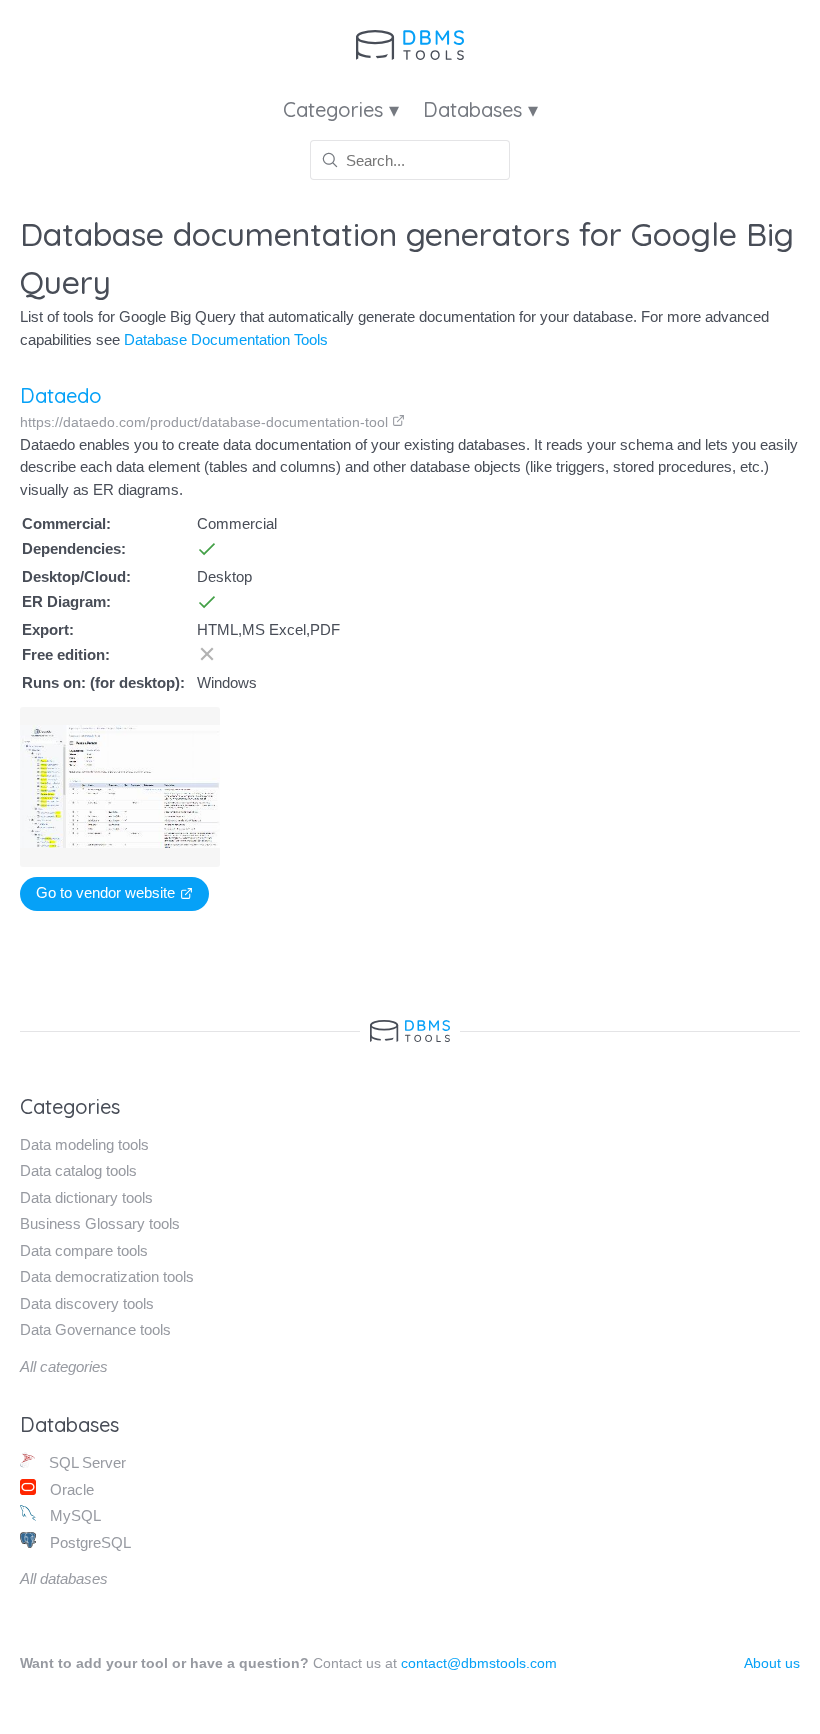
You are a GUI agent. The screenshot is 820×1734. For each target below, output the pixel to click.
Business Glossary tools (100, 1223)
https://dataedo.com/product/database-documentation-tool (206, 422)
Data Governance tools (95, 1329)
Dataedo (61, 395)
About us (772, 1663)
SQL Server (85, 1462)
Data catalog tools (78, 1170)
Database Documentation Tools (226, 339)
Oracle (70, 1489)
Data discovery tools (87, 1303)
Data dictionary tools (86, 1197)
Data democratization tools (107, 1276)
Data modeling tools (84, 1144)
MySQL (73, 1515)
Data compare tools (84, 1250)
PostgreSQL (88, 1542)
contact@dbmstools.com (479, 1663)
